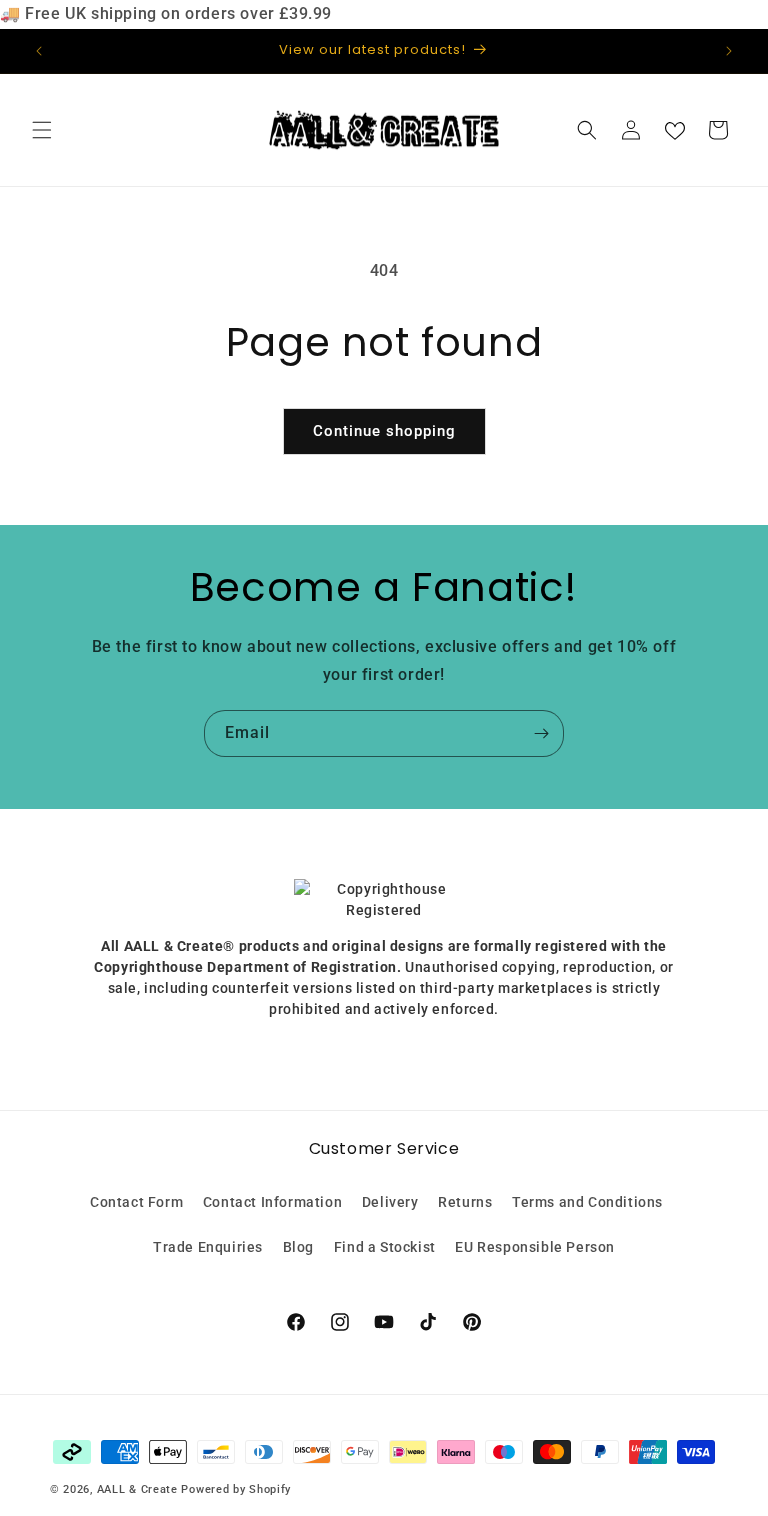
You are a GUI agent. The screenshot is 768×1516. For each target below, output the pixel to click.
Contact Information (272, 1202)
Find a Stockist (385, 1247)
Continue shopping (384, 431)
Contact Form (136, 1202)
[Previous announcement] (39, 51)
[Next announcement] (729, 51)
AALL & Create (137, 1489)
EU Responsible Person (535, 1247)
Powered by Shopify (236, 1489)
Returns (465, 1202)
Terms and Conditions (587, 1202)
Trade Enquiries (208, 1247)
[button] (42, 130)
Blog (298, 1247)
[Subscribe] (541, 733)
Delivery (390, 1202)
